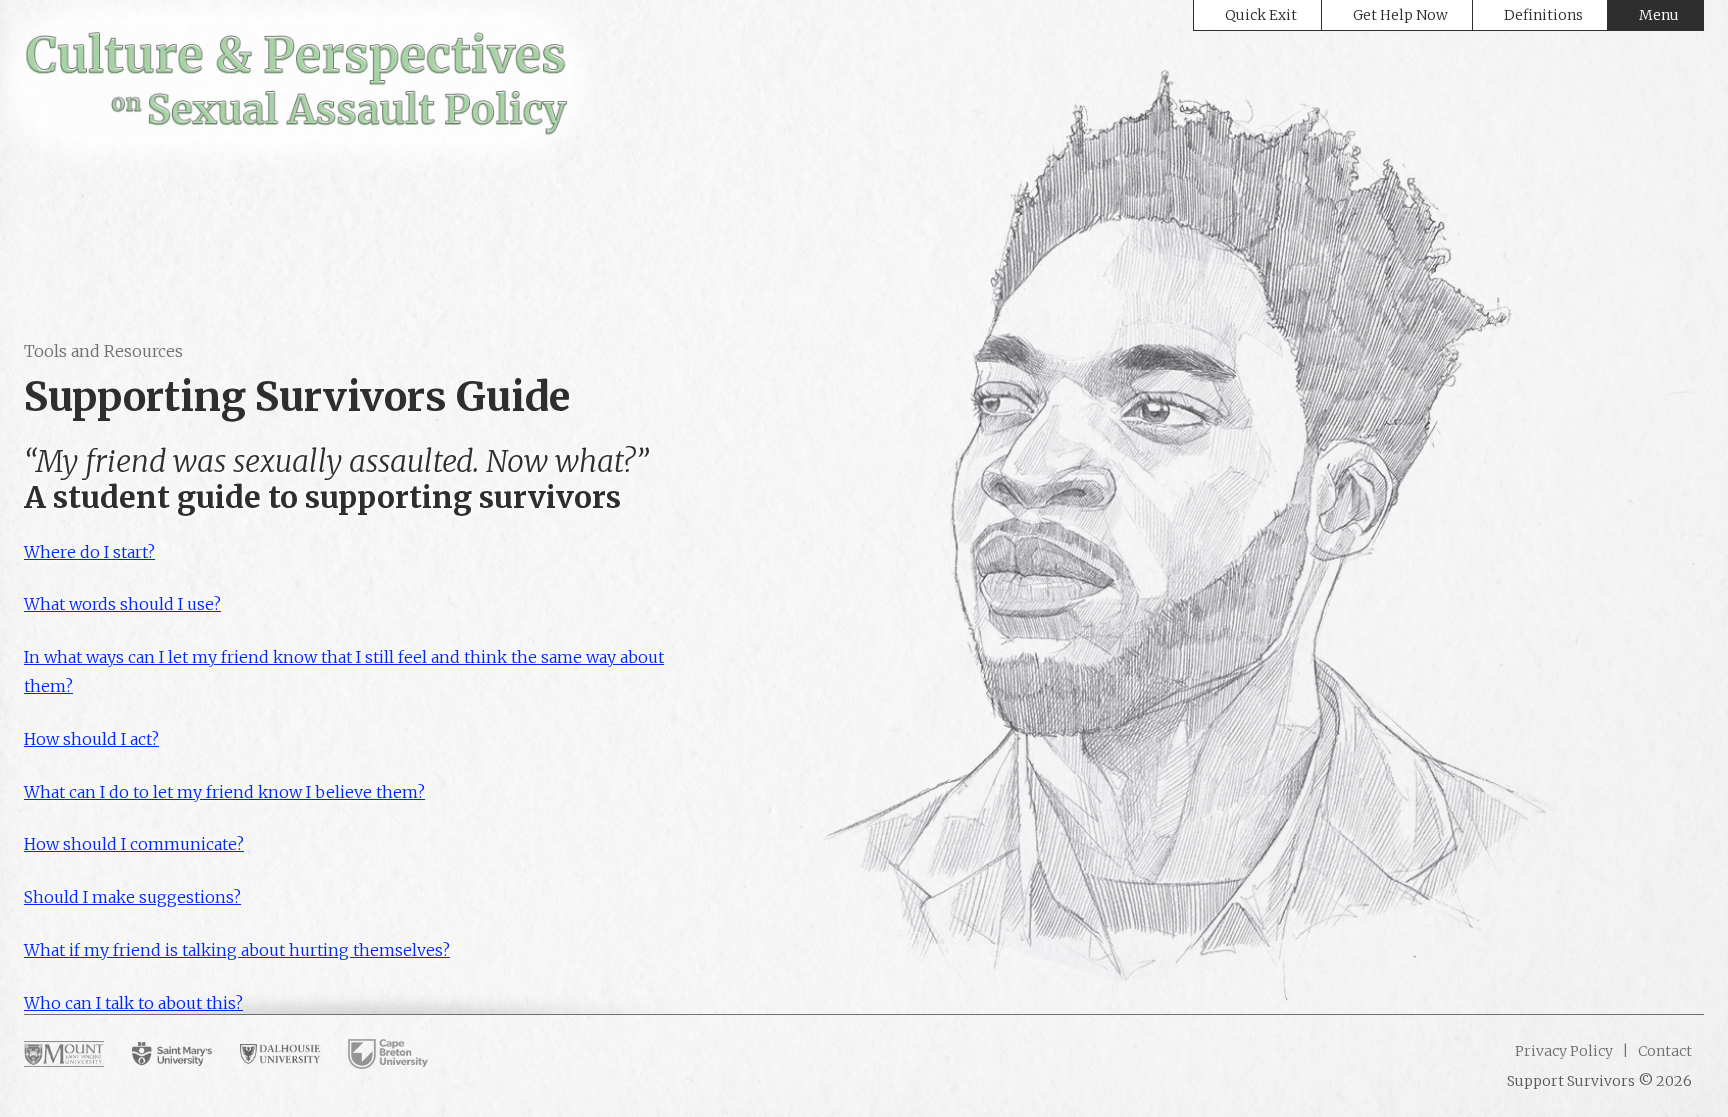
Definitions (1543, 15)
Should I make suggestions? (132, 897)
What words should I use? (122, 604)
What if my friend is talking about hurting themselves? (237, 950)
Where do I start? (89, 552)
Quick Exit (1261, 15)
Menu (1659, 15)
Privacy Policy (1564, 1051)
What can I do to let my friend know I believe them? (224, 792)
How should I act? (91, 739)
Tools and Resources (103, 351)
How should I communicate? (134, 844)
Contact (1663, 1051)
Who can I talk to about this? (133, 1003)
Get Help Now (1400, 15)
